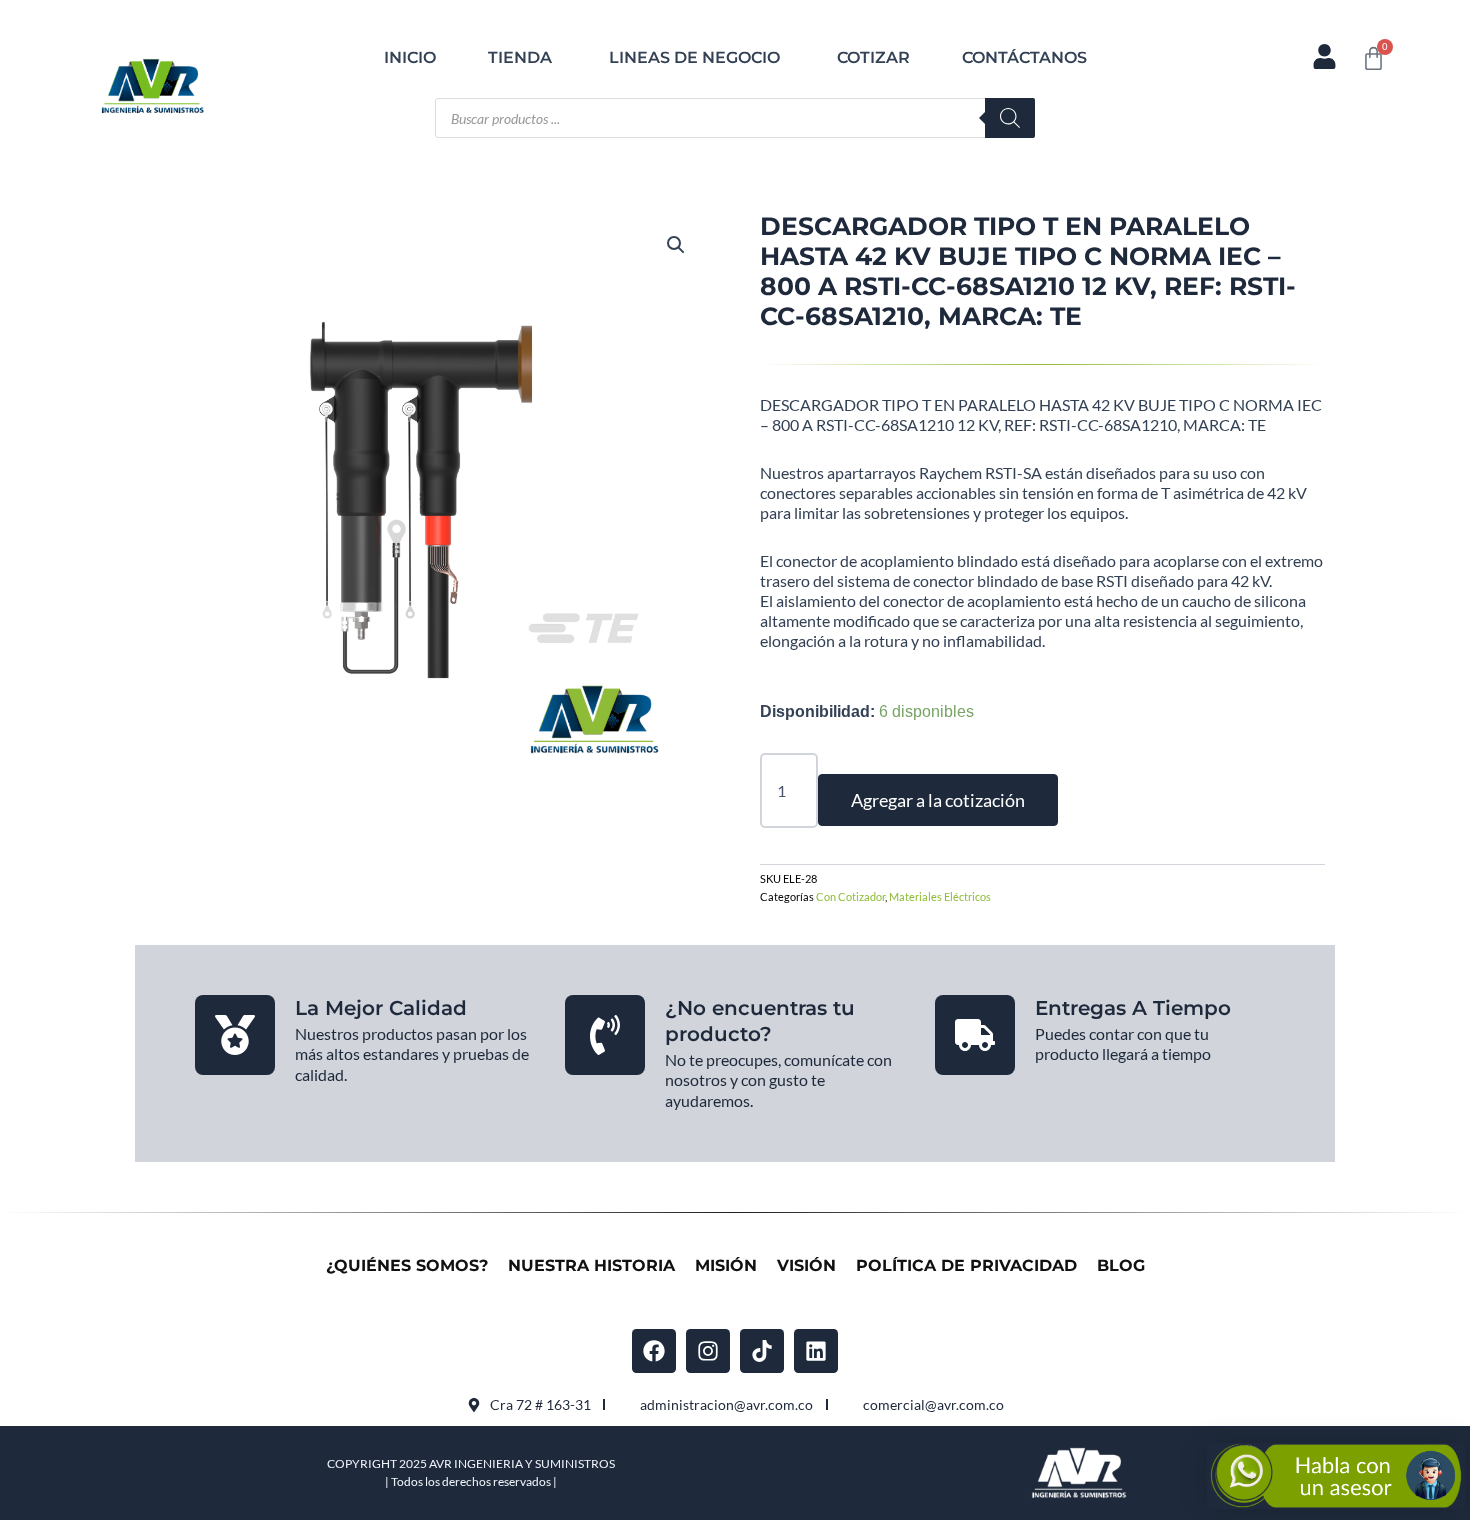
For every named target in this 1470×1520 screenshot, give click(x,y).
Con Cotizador (850, 896)
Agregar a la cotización (938, 800)
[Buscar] (1010, 118)
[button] (676, 245)
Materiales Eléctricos (940, 896)
